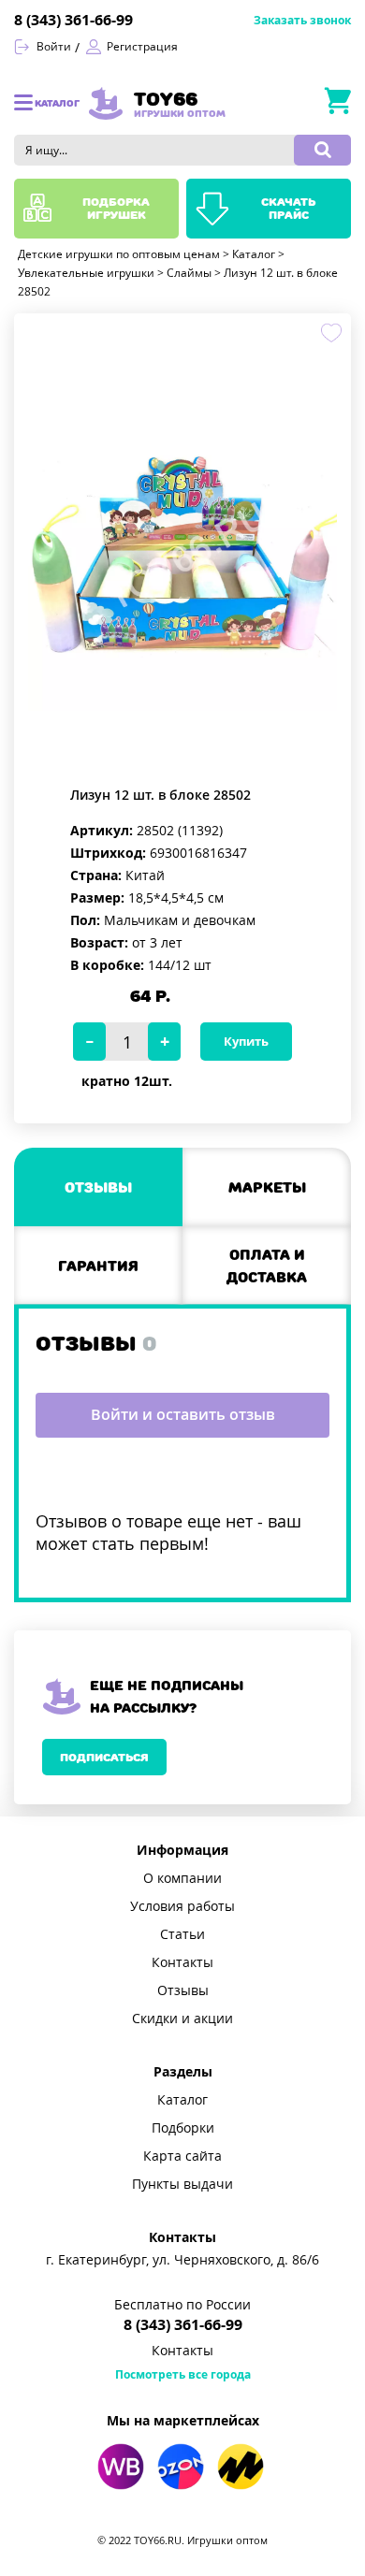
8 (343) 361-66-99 (73, 20)
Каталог (182, 2100)
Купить (246, 1042)
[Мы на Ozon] (181, 2467)
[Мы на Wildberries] (121, 2467)
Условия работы (182, 1906)
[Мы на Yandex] (241, 2467)
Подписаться (104, 1757)
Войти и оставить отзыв (183, 1415)
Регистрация (142, 47)
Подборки (183, 2128)
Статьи (182, 1934)
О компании (182, 1878)
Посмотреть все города (183, 2375)
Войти (54, 47)
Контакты (182, 1962)
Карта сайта (182, 2156)
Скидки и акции (182, 2019)
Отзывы (183, 1990)
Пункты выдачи (182, 2184)
